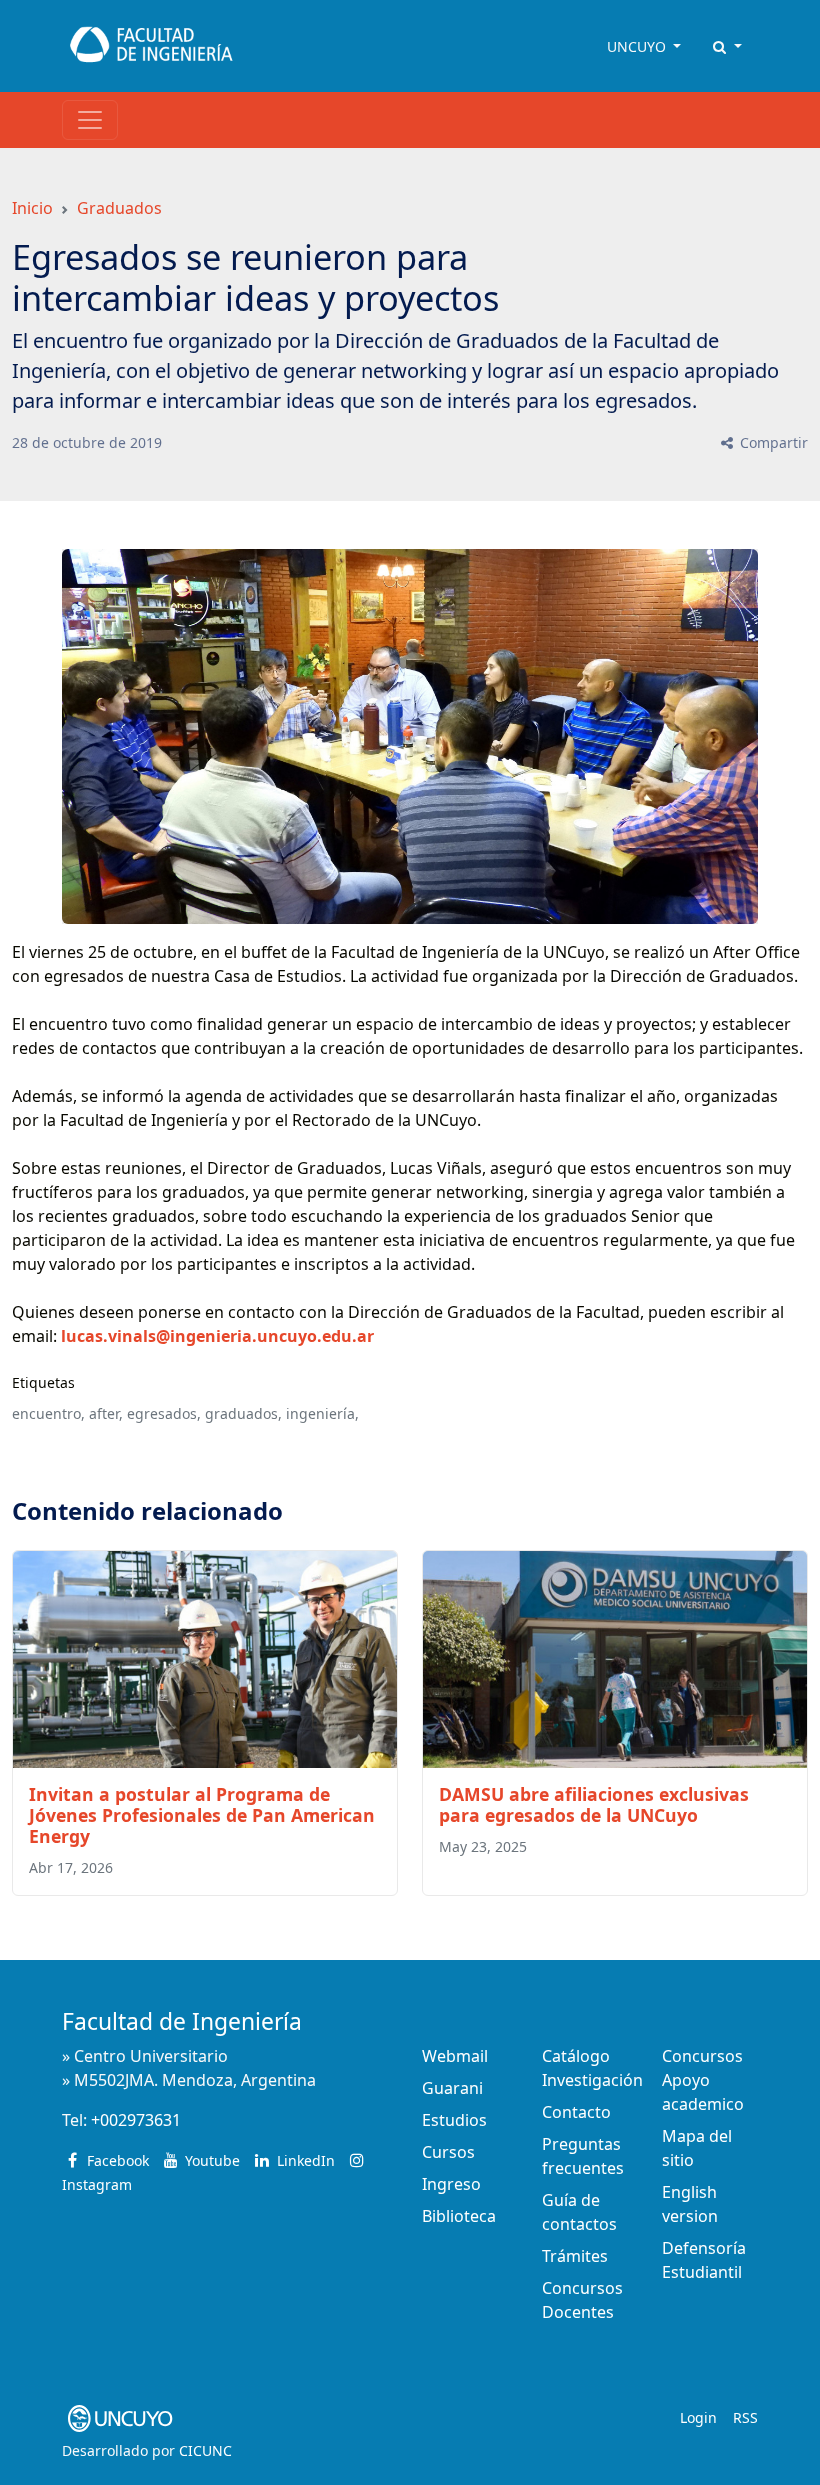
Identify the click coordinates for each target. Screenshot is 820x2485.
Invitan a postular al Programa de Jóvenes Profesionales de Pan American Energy (202, 1815)
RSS (745, 2417)
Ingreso (451, 2184)
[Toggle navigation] (90, 120)
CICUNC (205, 2450)
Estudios (454, 2120)
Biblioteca (459, 2216)
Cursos (448, 2152)
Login (698, 2417)
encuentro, (48, 1413)
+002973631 (136, 2120)
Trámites (575, 2256)
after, (106, 1413)
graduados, (243, 1413)
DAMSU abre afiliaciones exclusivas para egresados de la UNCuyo (594, 1804)
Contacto (576, 2112)
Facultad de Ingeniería (182, 2021)
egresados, (164, 1413)
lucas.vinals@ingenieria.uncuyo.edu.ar (217, 1336)
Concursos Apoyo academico (703, 2080)
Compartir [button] (772, 442)
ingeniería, (322, 1413)
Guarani (452, 2088)
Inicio (32, 208)
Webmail (455, 2056)
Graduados (119, 208)
